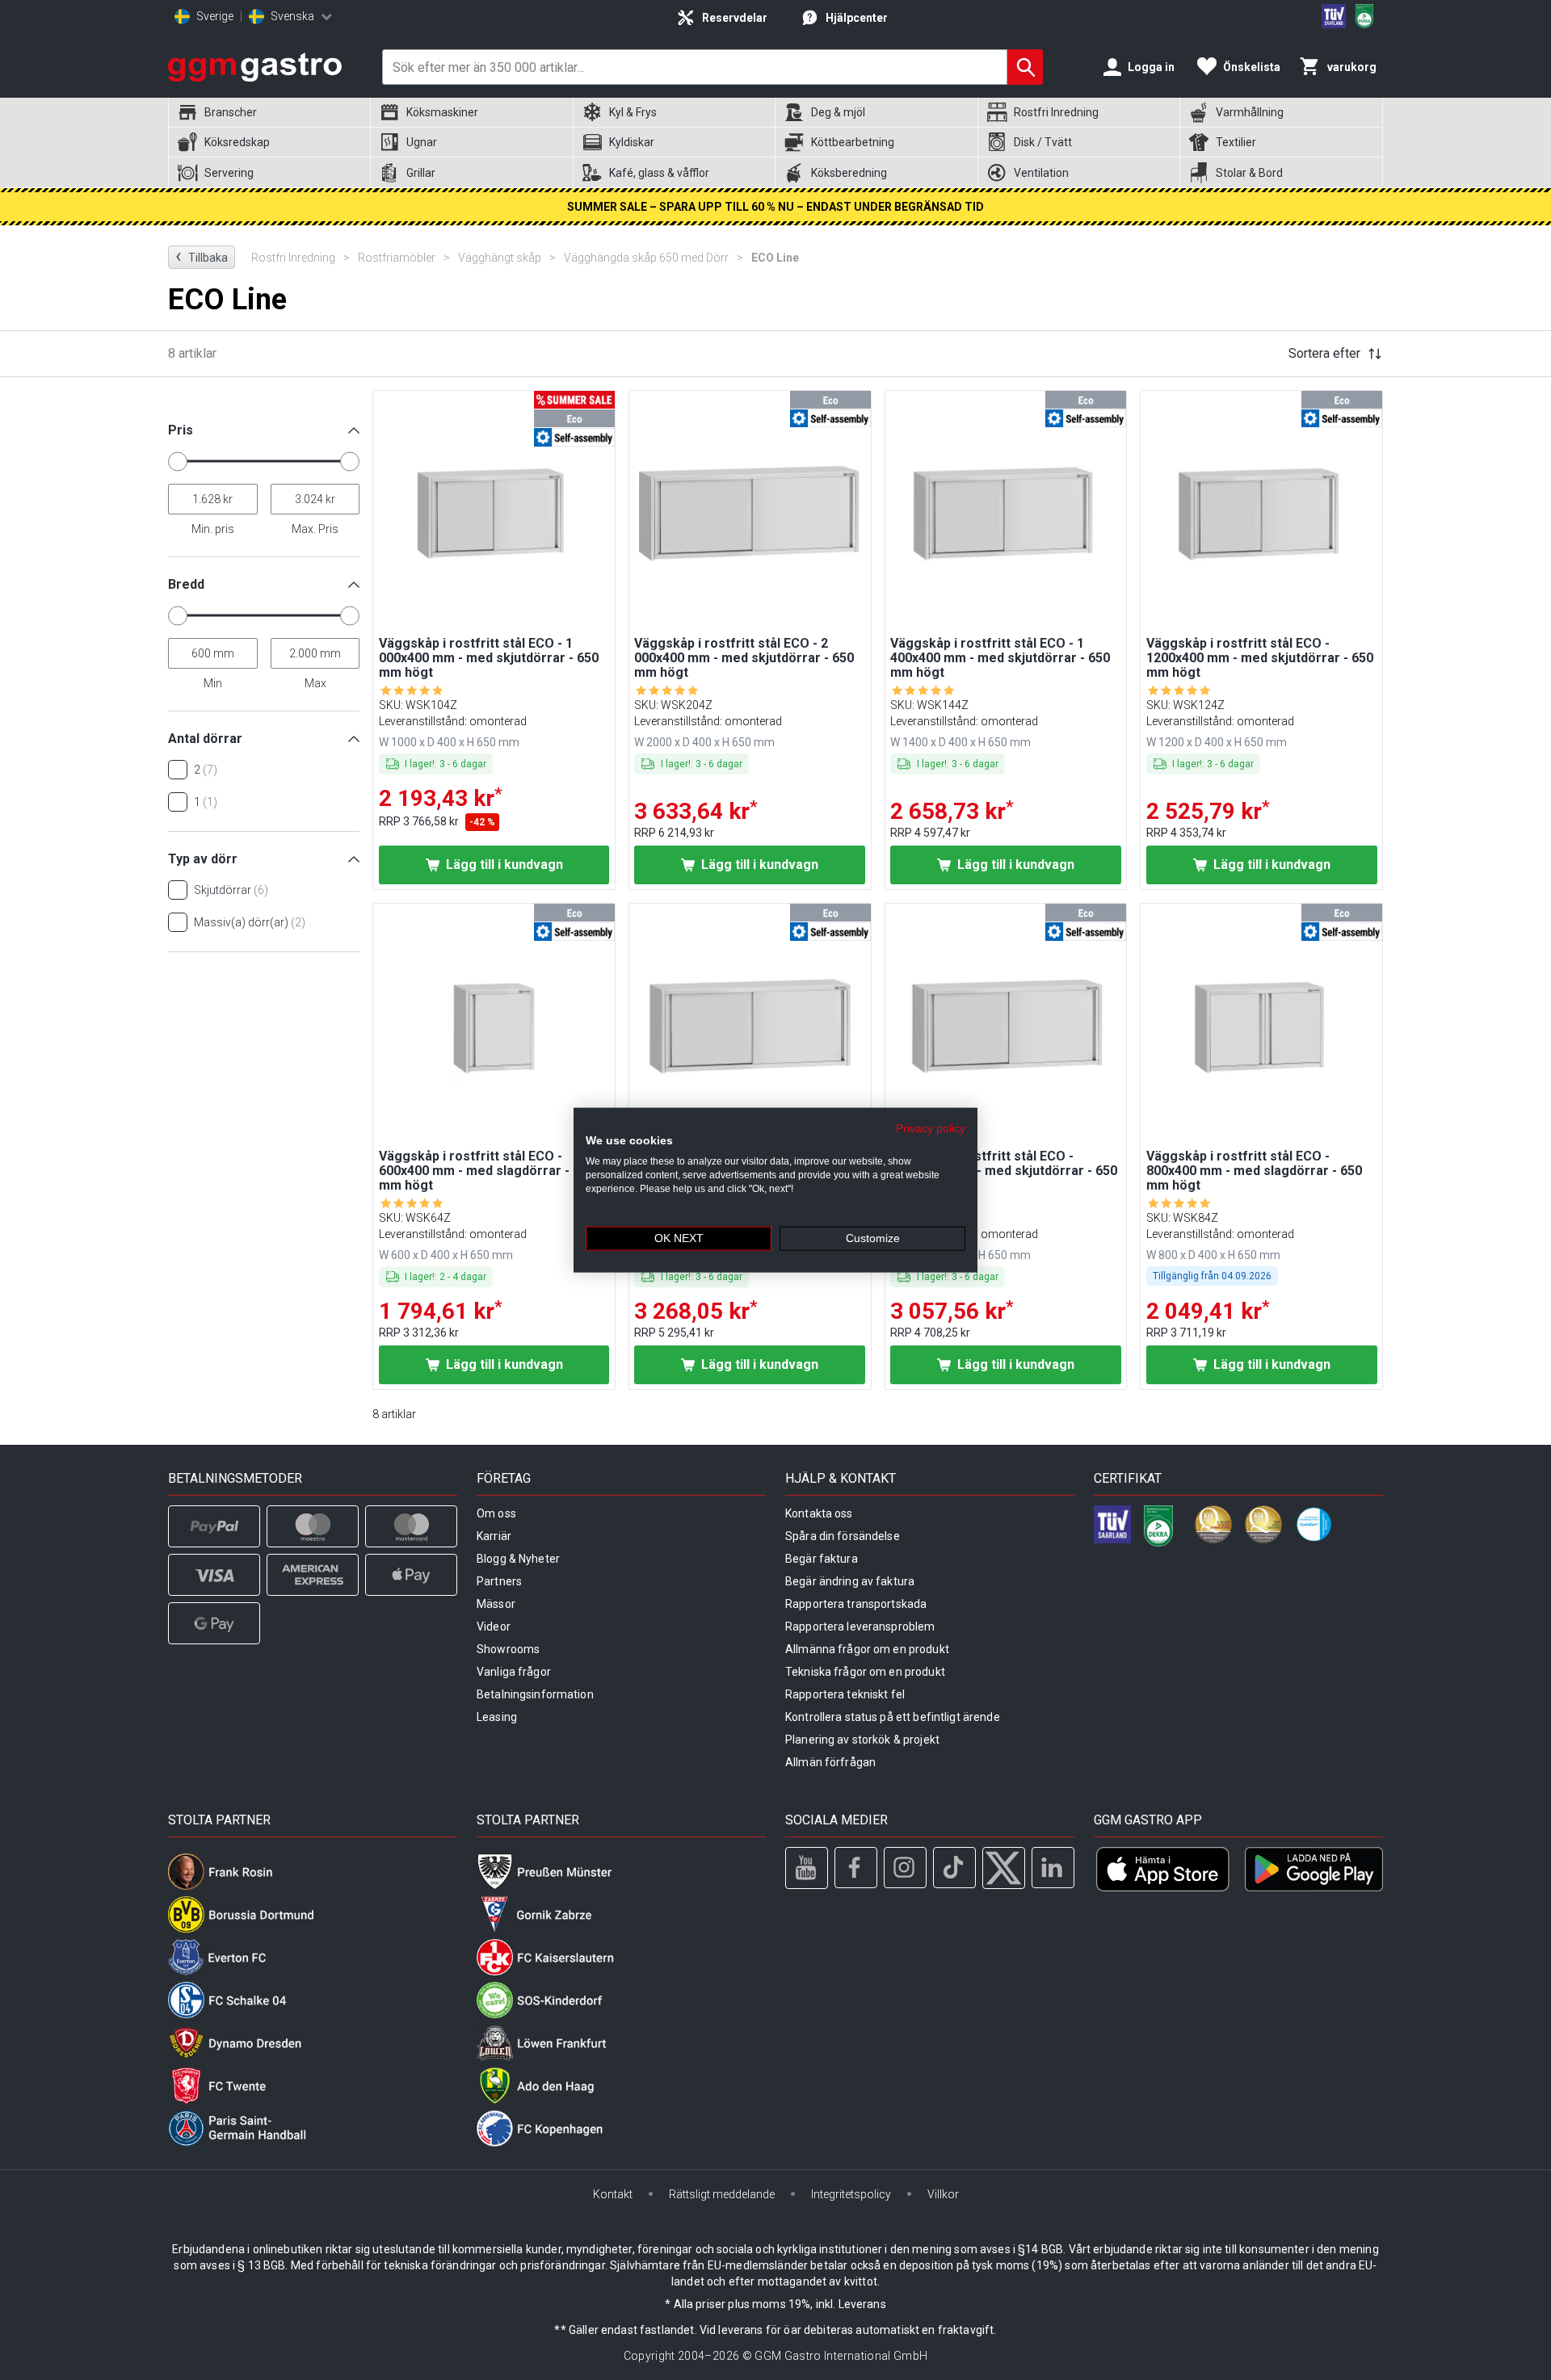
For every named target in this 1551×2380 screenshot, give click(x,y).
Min (213, 683)
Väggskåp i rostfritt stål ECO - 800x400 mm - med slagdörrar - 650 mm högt (1254, 1171)
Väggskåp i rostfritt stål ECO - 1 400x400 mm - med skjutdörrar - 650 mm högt (1000, 658)
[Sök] (1025, 67)
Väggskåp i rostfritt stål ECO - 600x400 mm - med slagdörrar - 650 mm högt (487, 1171)
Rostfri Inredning (301, 258)
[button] (264, 437)
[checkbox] (178, 770)
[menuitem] (269, 113)
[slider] (178, 461)
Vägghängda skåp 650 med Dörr (654, 258)
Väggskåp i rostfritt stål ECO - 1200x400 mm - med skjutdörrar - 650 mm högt (1260, 658)
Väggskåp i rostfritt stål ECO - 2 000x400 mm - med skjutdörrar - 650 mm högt (744, 658)
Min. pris (213, 529)
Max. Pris (315, 529)
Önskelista (1252, 67)
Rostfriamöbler (404, 258)
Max (315, 683)
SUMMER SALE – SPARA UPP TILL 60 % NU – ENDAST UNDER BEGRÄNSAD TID (775, 207)
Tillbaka (202, 256)
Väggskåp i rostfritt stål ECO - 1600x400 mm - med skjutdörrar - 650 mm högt (1004, 1171)
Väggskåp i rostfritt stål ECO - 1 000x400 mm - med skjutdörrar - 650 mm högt (489, 658)
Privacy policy (931, 1128)
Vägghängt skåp (507, 258)
